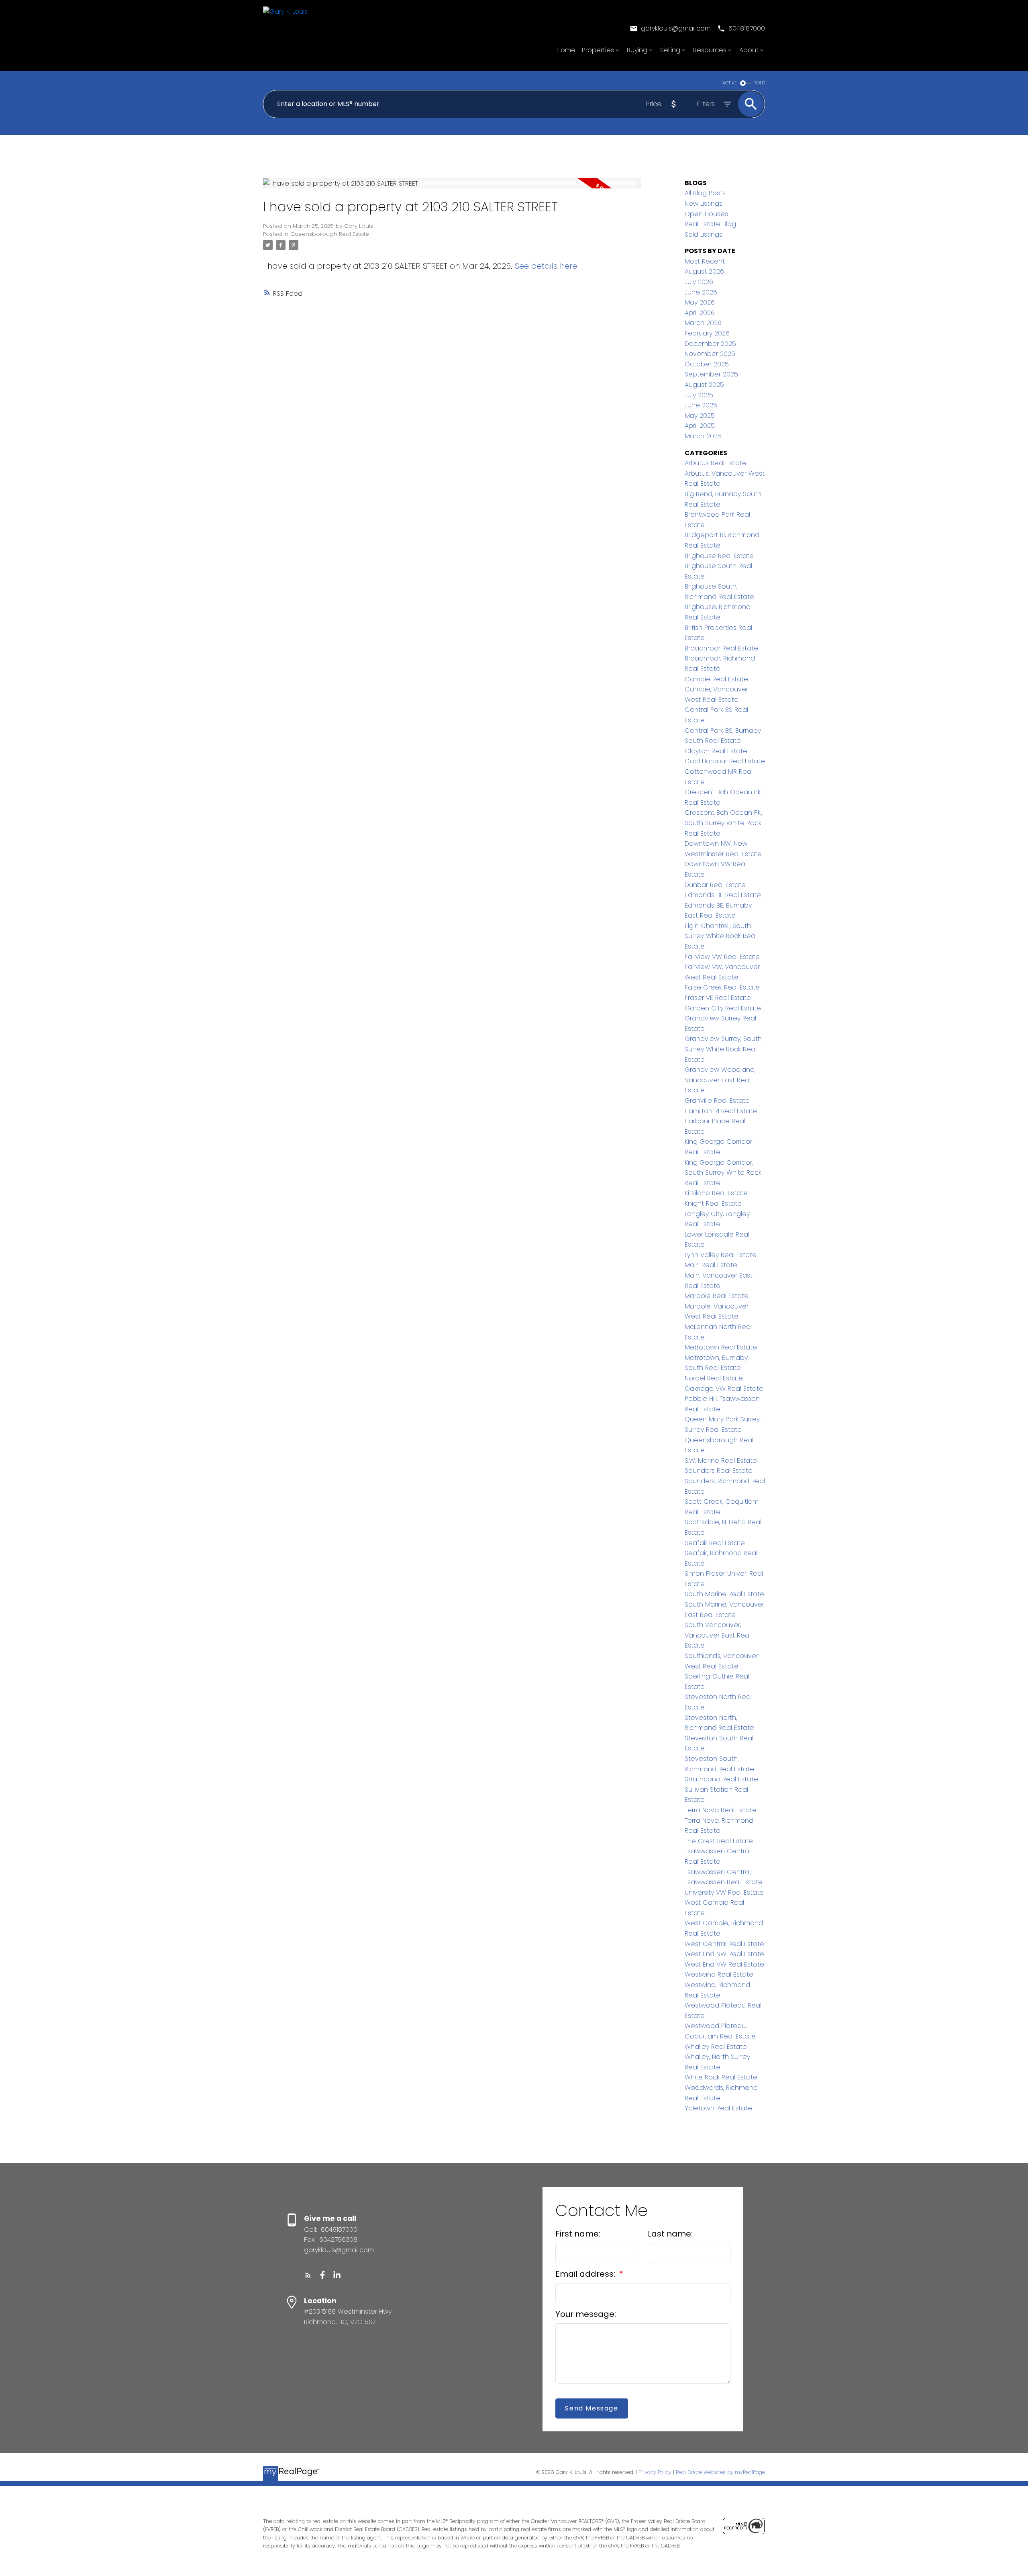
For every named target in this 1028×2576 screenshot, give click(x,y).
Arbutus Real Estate (716, 463)
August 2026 (704, 271)
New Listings (704, 203)
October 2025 (707, 364)
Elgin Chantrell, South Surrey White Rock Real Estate (721, 936)
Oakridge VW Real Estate (724, 1389)
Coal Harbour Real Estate (725, 761)
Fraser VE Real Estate (718, 998)
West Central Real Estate (724, 1944)
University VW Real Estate (724, 1892)
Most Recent (705, 261)
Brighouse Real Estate (719, 556)
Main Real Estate (711, 1265)
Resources (710, 50)
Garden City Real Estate (723, 1008)
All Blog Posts (705, 193)
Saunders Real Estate (719, 1471)
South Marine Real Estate (724, 1594)
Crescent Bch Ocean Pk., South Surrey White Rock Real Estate (723, 823)
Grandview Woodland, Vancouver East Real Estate (720, 1080)
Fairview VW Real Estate (722, 957)
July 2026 (699, 282)
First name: (578, 2234)
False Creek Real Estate (722, 987)
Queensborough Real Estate (330, 234)
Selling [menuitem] (670, 50)
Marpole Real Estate (717, 1296)
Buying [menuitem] (637, 50)
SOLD (760, 83)
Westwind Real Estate (719, 1974)
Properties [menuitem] (598, 50)
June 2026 (701, 292)
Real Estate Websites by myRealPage (720, 2472)
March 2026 (703, 323)
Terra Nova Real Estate (721, 1810)
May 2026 (700, 302)
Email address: (586, 2274)
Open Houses (706, 214)
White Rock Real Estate (721, 2077)
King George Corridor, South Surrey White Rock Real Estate (723, 1173)
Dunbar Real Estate (715, 885)
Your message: (586, 2314)
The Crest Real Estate (719, 1841)
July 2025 (699, 395)
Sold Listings (704, 234)
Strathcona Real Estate (721, 1779)
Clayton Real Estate (716, 751)
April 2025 (700, 426)
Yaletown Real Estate (718, 2108)
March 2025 (703, 436)
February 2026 (707, 333)
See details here (546, 266)
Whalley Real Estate (716, 2047)
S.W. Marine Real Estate (721, 1461)
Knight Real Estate (713, 1203)
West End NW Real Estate (724, 1954)
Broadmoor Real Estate (721, 648)
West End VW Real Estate (724, 1964)
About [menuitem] (749, 50)
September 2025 (711, 374)
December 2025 (710, 344)
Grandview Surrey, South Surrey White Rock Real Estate (723, 1049)
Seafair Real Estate (715, 1543)
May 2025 (700, 416)
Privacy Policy (655, 2472)
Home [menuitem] (566, 50)
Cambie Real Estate (716, 679)
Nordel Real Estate (714, 1378)
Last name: (670, 2234)
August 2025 (704, 385)
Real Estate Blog (710, 224)
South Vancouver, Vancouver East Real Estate (718, 1635)
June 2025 (701, 405)
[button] (670, 29)
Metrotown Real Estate (721, 1347)
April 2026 (700, 313)
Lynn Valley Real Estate (721, 1255)
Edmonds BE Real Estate (723, 895)
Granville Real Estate (717, 1101)
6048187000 (747, 29)
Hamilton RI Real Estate (721, 1111)
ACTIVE (730, 83)
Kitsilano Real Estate (716, 1193)
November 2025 (710, 354)
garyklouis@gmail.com (676, 29)
